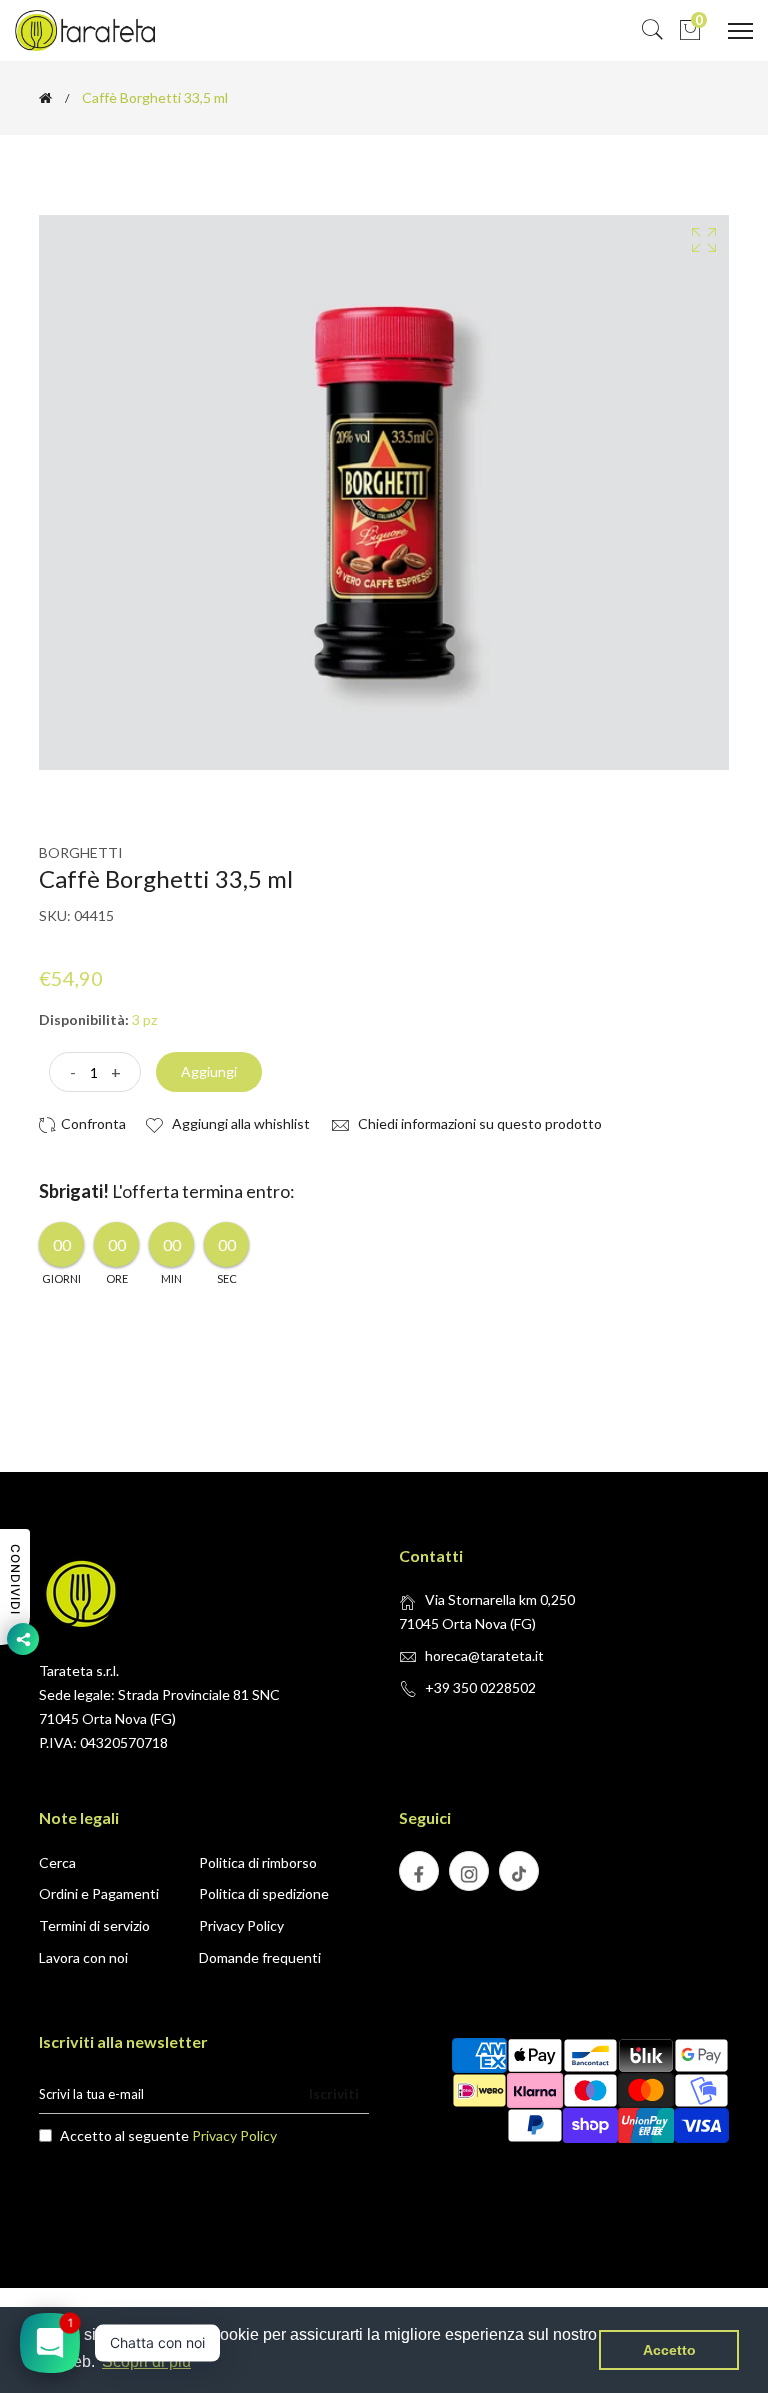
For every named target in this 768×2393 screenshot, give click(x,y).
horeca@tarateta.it (484, 1655)
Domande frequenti (260, 1957)
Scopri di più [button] (146, 2361)
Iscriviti (334, 2093)
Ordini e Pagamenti (99, 1893)
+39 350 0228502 (480, 1687)
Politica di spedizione (264, 1893)
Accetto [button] (669, 2350)
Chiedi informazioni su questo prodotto (478, 1123)
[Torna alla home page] (45, 98)
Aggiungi (209, 1071)
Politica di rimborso (258, 1862)
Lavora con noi (83, 1957)
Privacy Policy (241, 1925)
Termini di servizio (94, 1925)
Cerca (57, 1862)
